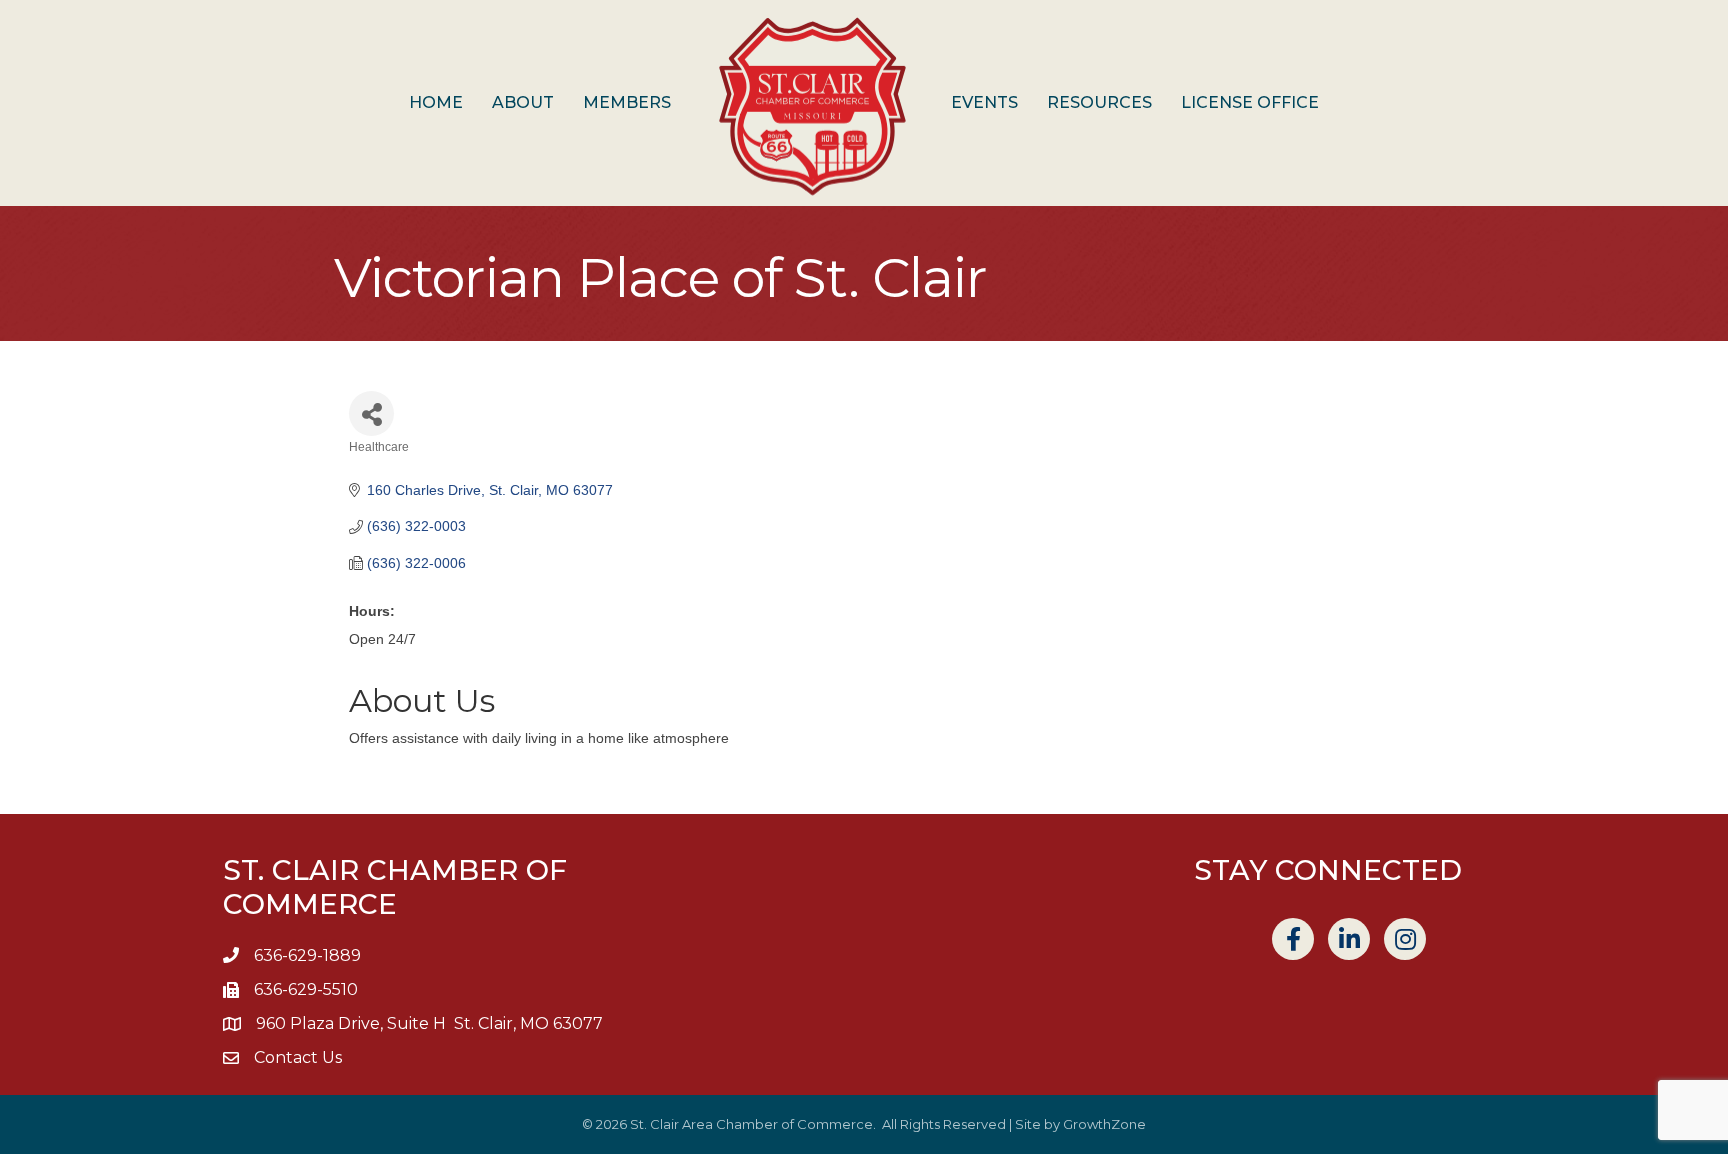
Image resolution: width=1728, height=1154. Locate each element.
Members (627, 102)
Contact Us (298, 1057)
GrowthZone (1104, 1124)
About (523, 102)
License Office (1250, 102)
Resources (1099, 102)
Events (984, 102)
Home (436, 102)
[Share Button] (371, 413)
